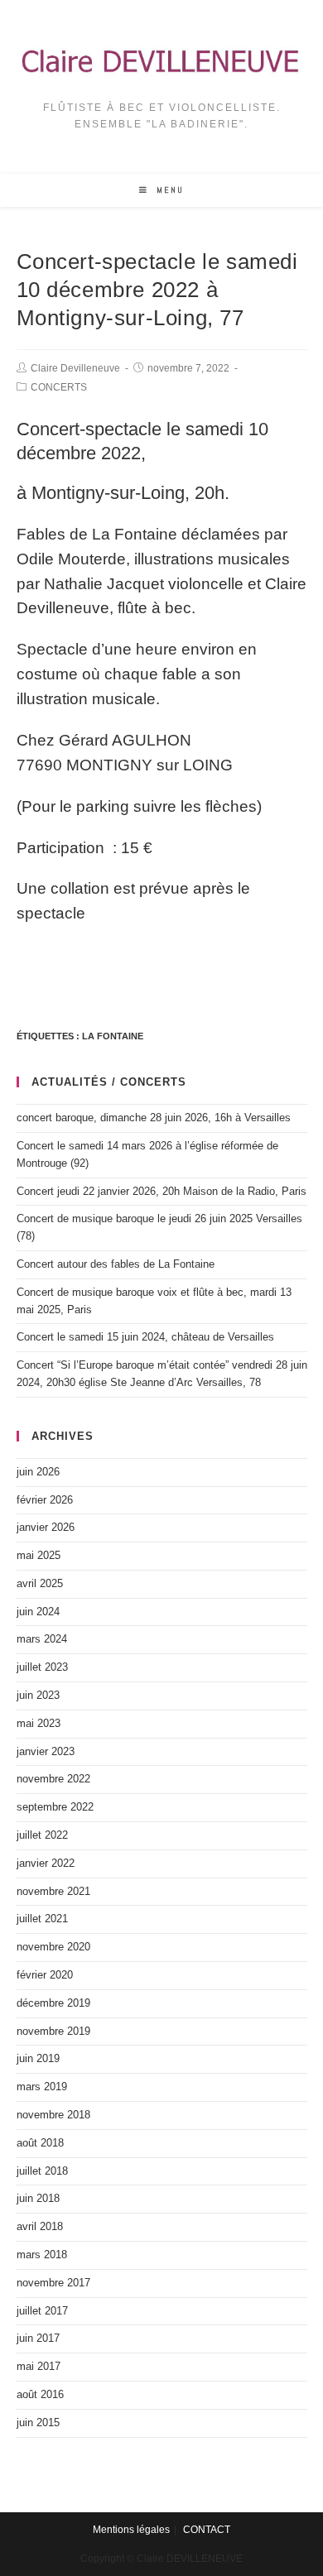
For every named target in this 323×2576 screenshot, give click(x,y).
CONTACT (207, 2530)
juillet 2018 (42, 2171)
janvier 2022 (46, 1863)
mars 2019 (42, 2087)
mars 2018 (42, 2255)
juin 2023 (38, 1695)
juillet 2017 (42, 2311)
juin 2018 (38, 2198)
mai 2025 (39, 1555)
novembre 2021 (53, 1891)
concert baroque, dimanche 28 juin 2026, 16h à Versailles (154, 1118)
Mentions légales (131, 2530)
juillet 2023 (42, 1667)
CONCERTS (59, 387)
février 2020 (45, 1975)
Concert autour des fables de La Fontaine (116, 1264)
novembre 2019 (53, 2031)
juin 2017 (38, 2338)
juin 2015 (38, 2422)
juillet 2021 (42, 1919)
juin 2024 (38, 1612)
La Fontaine (113, 1036)
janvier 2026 (46, 1527)
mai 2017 (39, 2366)
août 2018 (40, 2143)
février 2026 (45, 1500)
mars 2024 (42, 1639)
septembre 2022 (55, 1807)
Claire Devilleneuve (75, 368)
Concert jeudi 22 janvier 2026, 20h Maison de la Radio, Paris (161, 1191)
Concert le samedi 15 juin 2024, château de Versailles (145, 1337)
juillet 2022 (42, 1835)
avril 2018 (40, 2226)
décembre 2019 (53, 2003)
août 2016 (40, 2394)
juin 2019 (38, 2058)
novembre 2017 (53, 2283)
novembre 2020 (53, 1947)
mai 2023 (39, 1723)
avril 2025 (40, 1583)
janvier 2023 (46, 1751)
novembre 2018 (53, 2115)
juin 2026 (38, 1472)
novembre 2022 (53, 1779)
